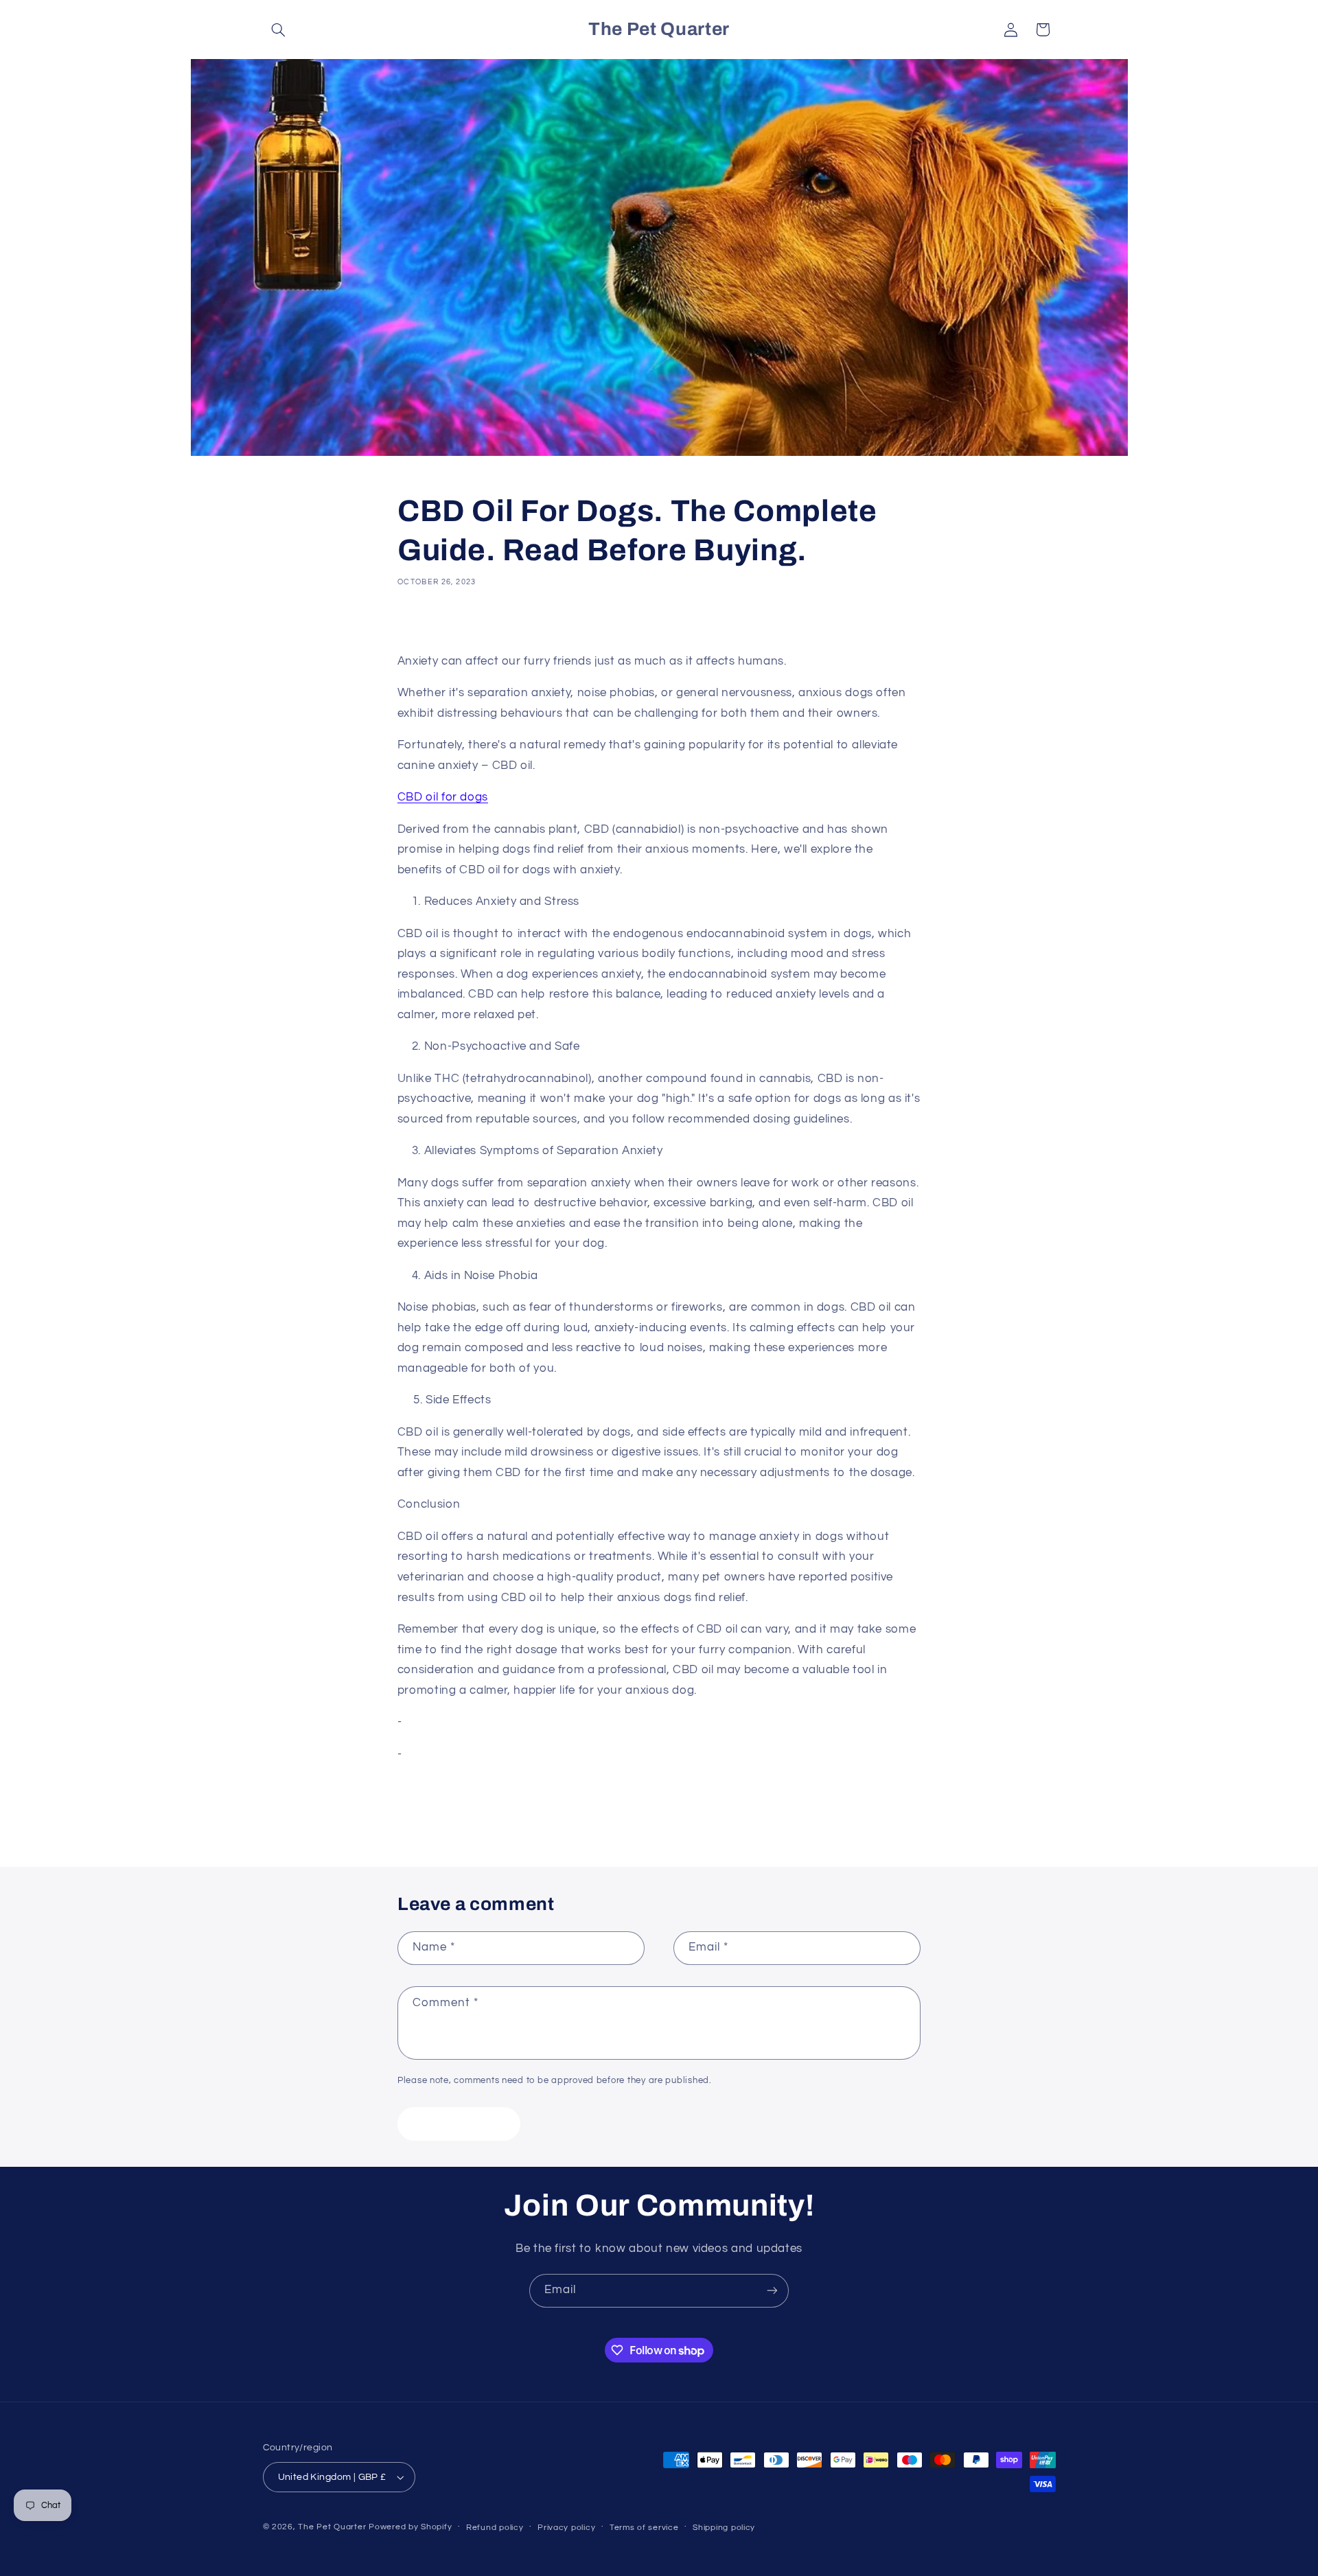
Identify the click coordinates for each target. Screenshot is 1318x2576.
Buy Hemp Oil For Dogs (470, 1722)
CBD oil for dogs (443, 797)
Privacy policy (566, 2528)
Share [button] (426, 624)
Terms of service (644, 2528)
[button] (279, 30)
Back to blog (670, 1812)
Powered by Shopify (410, 2527)
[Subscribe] (772, 2291)
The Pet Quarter (332, 2527)
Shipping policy (724, 2528)
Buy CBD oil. (439, 1754)
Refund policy (495, 2528)
